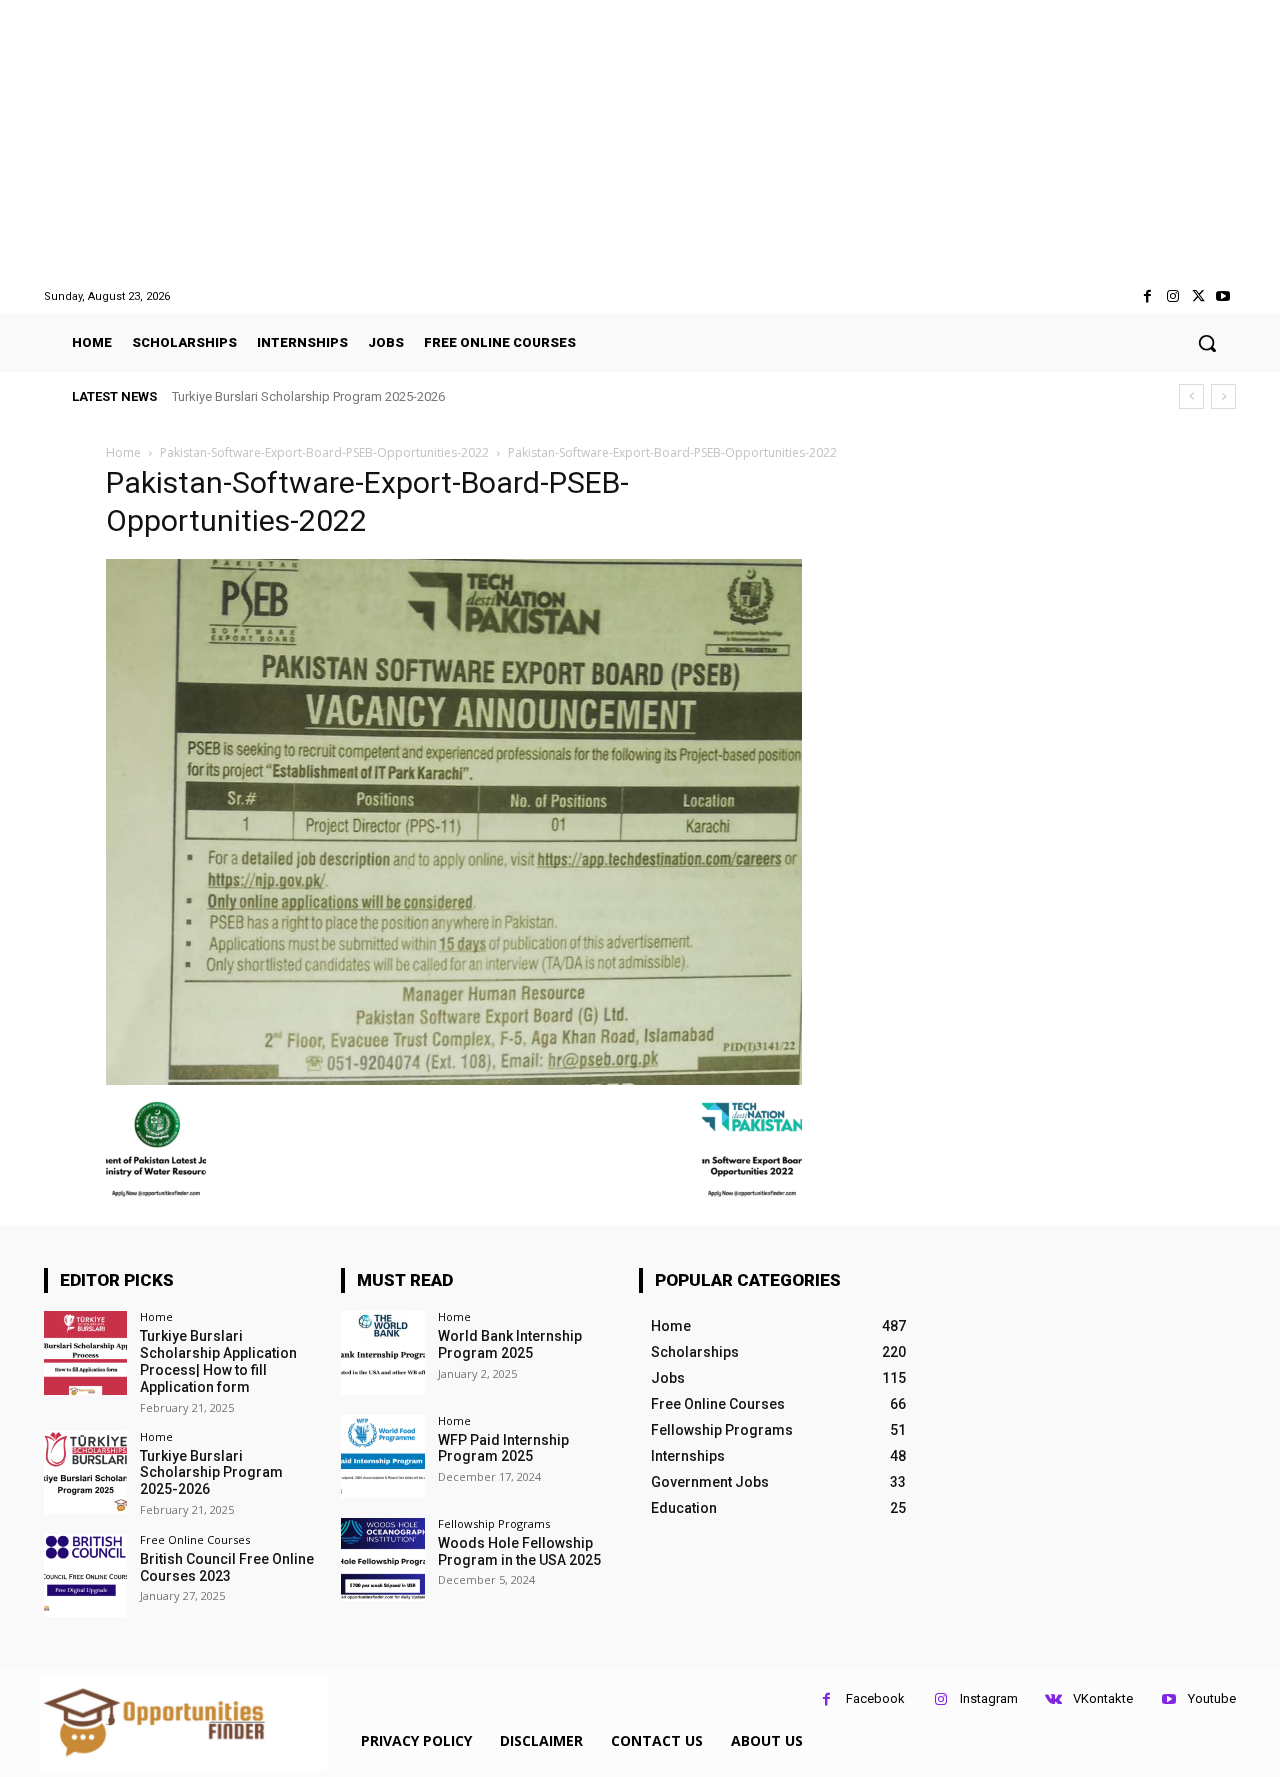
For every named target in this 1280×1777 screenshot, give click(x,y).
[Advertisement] (640, 144)
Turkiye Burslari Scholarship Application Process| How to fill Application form (218, 1361)
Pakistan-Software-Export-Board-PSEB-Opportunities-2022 (324, 452)
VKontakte (1103, 1698)
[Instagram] (1172, 296)
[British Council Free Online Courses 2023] (85, 1575)
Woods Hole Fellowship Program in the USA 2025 (519, 1551)
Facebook (875, 1698)
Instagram (989, 1698)
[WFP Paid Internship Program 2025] (382, 1456)
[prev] (1191, 396)
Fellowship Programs (494, 1523)
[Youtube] (1223, 296)
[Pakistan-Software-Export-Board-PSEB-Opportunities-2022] (454, 1079)
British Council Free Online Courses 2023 (227, 1567)
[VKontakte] (1053, 1699)
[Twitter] (1198, 296)
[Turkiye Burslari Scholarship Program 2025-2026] (85, 1472)
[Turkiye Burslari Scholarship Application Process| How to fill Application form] (85, 1352)
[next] (1223, 396)
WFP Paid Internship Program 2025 (503, 1448)
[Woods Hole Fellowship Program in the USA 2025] (382, 1559)
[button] (1207, 343)
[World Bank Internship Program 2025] (382, 1352)
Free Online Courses (195, 1539)
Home (123, 452)
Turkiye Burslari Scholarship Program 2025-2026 (308, 396)
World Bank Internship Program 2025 (510, 1344)
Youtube (1212, 1698)
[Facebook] (1147, 296)
